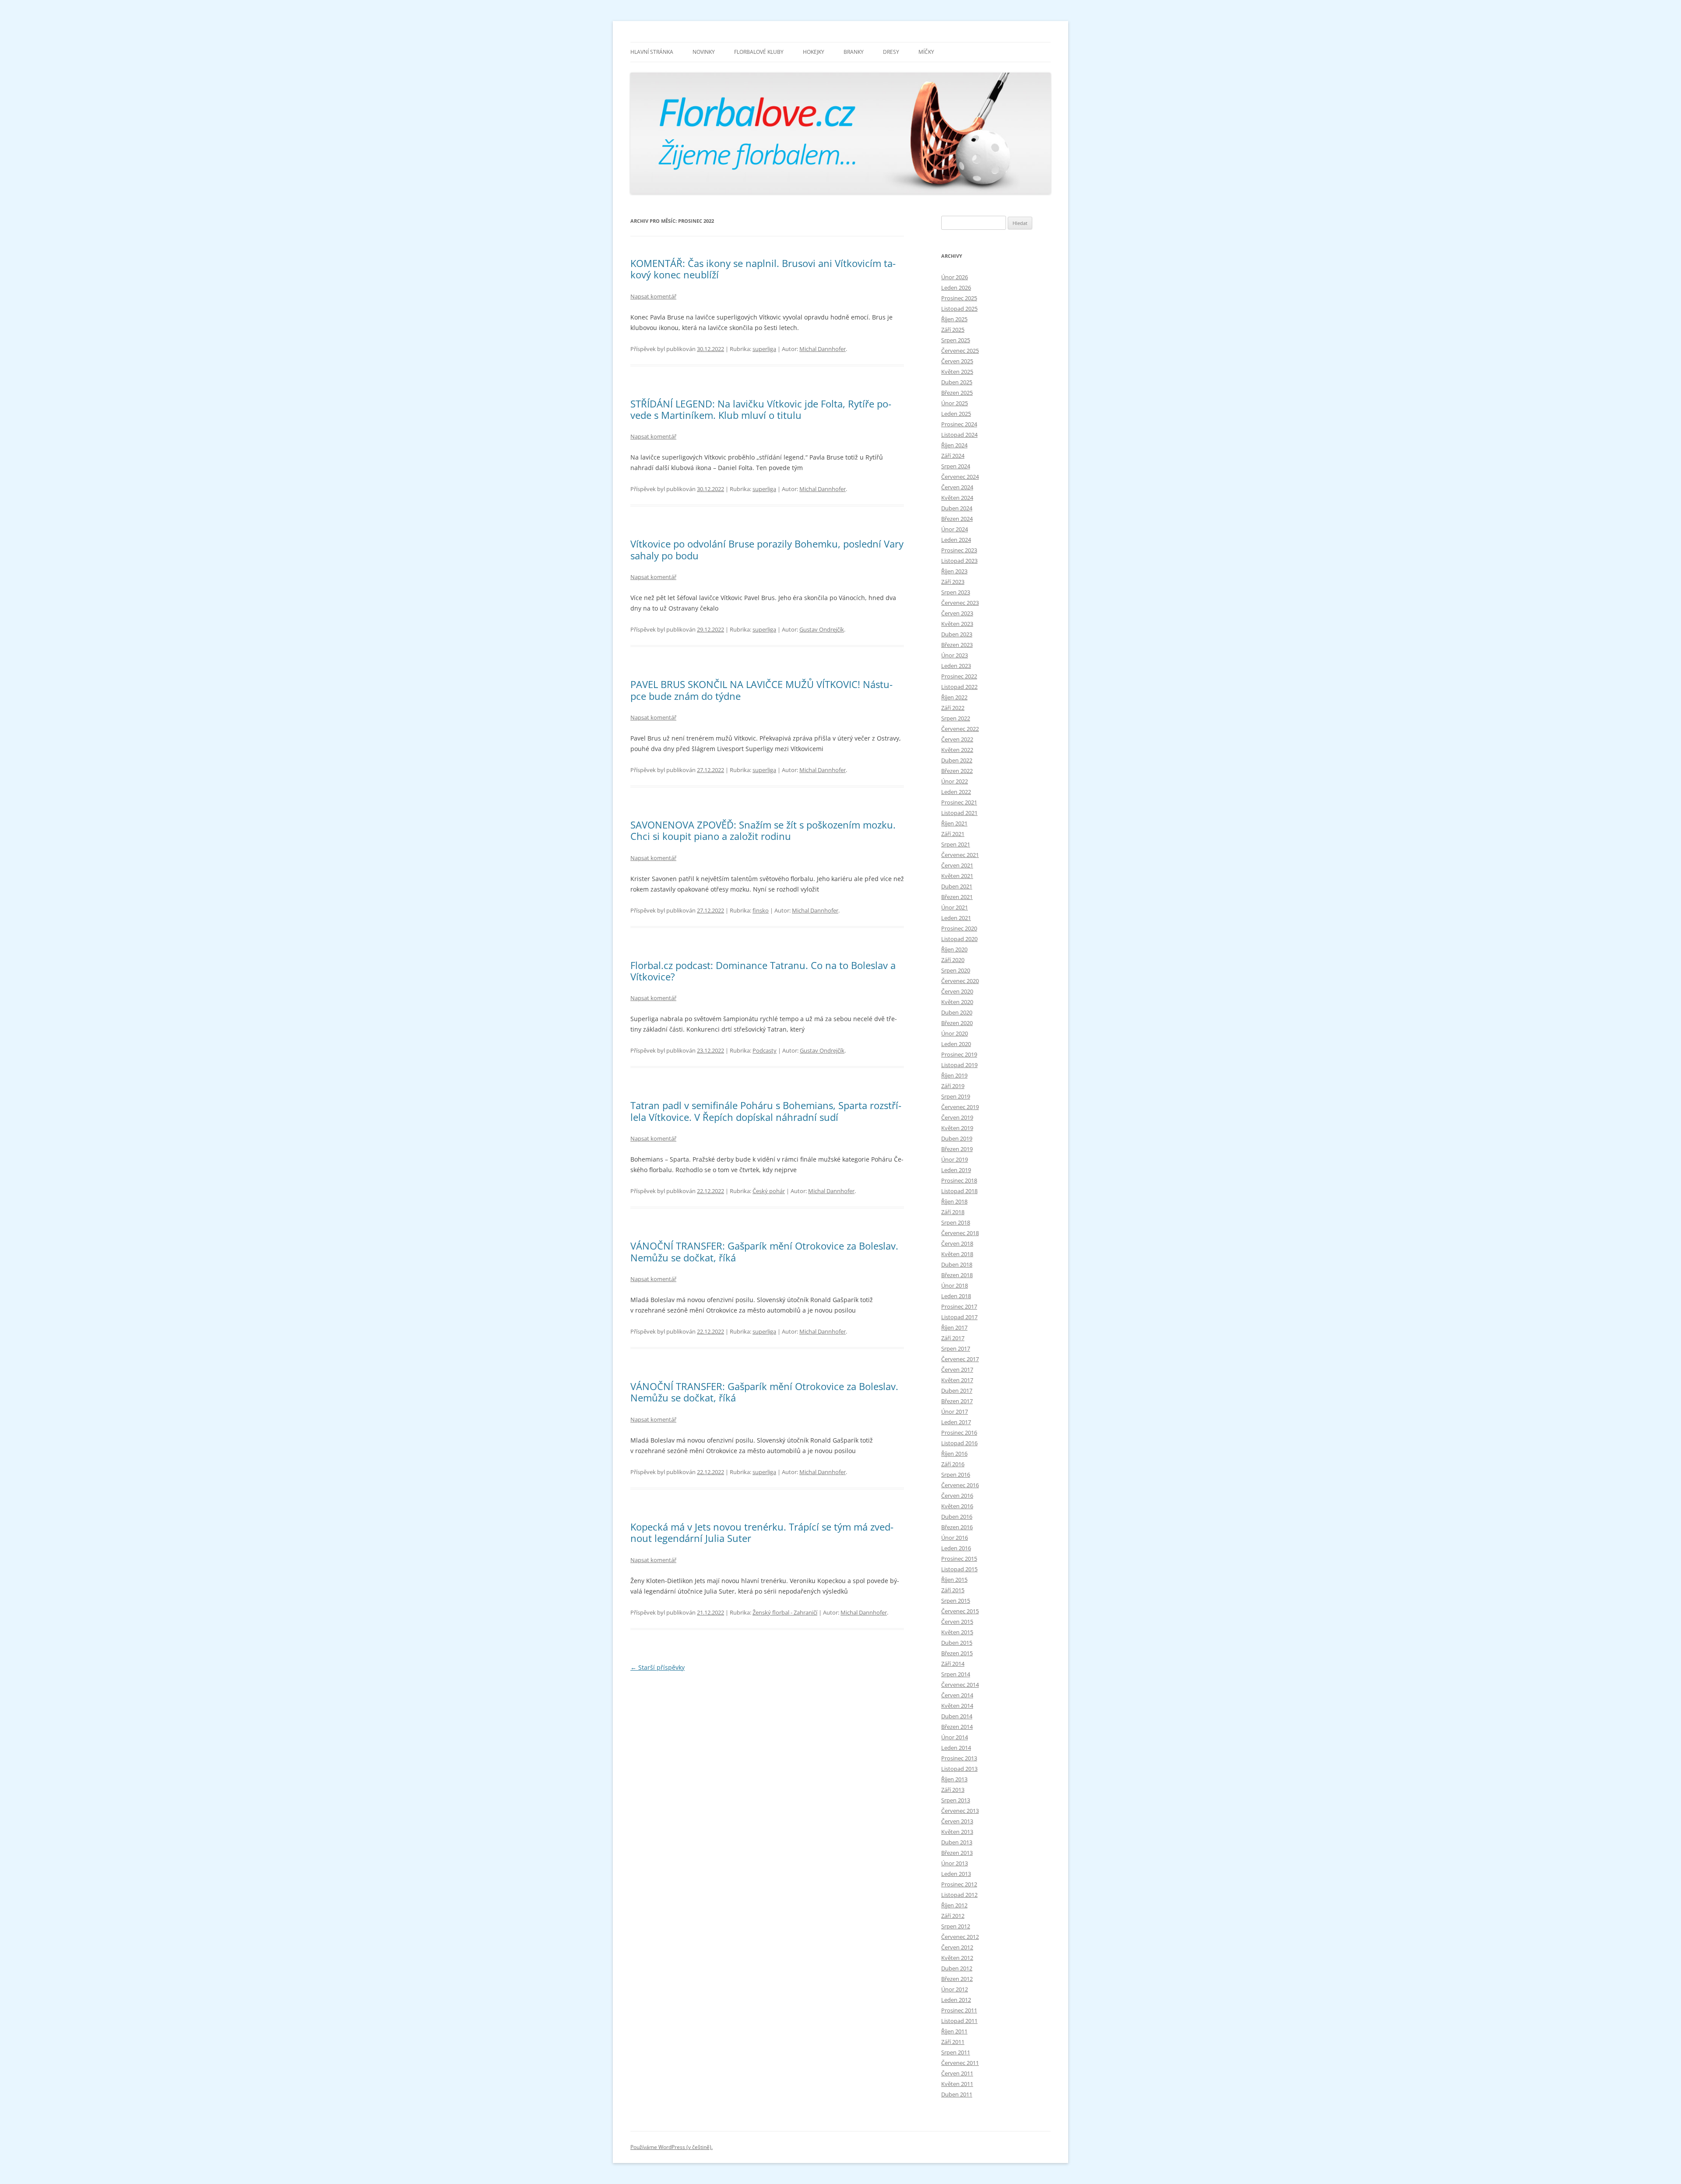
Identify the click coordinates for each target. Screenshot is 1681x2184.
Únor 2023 (955, 655)
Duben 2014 (957, 1716)
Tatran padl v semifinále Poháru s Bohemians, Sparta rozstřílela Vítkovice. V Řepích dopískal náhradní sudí (766, 1111)
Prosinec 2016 (959, 1433)
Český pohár (769, 1191)
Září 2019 (953, 1086)
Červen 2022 (957, 739)
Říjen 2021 (954, 823)
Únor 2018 (955, 1285)
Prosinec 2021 (959, 802)
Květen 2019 (957, 1128)
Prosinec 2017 (959, 1306)
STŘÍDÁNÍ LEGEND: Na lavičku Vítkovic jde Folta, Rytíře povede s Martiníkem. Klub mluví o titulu (761, 409)
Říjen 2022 (954, 697)
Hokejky (814, 52)
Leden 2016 (956, 1548)
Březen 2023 (957, 645)
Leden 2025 (956, 414)
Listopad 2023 (959, 561)
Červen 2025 (957, 361)
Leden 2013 (956, 1874)
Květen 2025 (957, 372)
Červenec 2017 (960, 1359)
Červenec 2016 (960, 1485)
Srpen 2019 (956, 1096)
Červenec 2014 (960, 1685)
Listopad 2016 (959, 1443)
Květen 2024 (957, 498)
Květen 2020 (957, 1002)
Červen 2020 (957, 991)
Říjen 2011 (954, 2031)
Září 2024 (953, 456)
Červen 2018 (957, 1243)
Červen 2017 (957, 1369)
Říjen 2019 (954, 1075)
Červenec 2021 (960, 855)
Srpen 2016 (956, 1475)
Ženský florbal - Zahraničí (785, 1612)
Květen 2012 (957, 1958)
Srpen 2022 (956, 718)
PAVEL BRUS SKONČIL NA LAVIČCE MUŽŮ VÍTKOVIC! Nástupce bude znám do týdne (761, 690)
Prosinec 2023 (959, 550)
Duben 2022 (957, 760)
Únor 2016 (955, 1538)
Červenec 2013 (960, 1811)
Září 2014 (953, 1664)
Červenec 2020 (960, 981)
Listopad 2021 (959, 813)
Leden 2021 (956, 918)
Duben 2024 (957, 508)
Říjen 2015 (954, 1580)
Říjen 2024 (954, 445)
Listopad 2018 (959, 1191)
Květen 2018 (957, 1254)
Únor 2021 (955, 907)
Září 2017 (953, 1338)
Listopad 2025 (959, 309)
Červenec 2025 (960, 351)
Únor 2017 (955, 1412)
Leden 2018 (956, 1296)
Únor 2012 (955, 1989)
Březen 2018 (957, 1275)
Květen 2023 (957, 624)
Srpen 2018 (956, 1222)
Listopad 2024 (959, 435)
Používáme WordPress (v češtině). (672, 2147)
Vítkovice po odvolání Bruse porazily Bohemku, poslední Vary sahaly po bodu (767, 549)
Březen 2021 (957, 897)
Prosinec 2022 (959, 676)
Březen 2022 (957, 771)
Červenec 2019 (960, 1107)
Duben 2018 (957, 1264)
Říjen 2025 (954, 319)
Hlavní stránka (652, 52)
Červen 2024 (957, 487)
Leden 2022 (956, 792)
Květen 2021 (957, 876)
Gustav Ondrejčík (822, 629)
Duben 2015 (957, 1643)
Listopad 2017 (959, 1317)
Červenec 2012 (960, 1937)
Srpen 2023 (956, 592)
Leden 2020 (956, 1044)
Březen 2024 (957, 519)
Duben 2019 (957, 1138)
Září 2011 (953, 2042)
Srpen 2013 (956, 1800)
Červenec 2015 (960, 1611)
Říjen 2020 (954, 949)
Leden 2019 (956, 1170)
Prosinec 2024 (959, 424)
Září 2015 (953, 1590)
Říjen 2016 (954, 1454)
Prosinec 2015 (959, 1559)
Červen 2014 (957, 1695)
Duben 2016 (957, 1517)
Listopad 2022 (959, 687)
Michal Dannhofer (823, 349)
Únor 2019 (955, 1159)
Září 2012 (953, 1916)
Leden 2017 (956, 1422)
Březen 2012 (957, 1979)
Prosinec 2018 (959, 1180)
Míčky (926, 52)
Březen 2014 (957, 1727)
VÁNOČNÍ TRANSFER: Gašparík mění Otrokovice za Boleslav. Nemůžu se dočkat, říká (764, 1251)
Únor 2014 (955, 1737)
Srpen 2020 (956, 970)
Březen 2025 (957, 393)
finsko (761, 910)
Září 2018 (953, 1212)
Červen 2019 (957, 1117)
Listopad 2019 (959, 1065)
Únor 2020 (955, 1033)
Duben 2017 (957, 1390)
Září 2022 (953, 708)
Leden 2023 (956, 666)
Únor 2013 (955, 1863)
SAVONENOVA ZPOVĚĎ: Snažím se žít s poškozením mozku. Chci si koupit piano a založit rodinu (763, 830)
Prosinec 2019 (959, 1054)
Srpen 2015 (956, 1601)
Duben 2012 (957, 1968)
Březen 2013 (957, 1853)
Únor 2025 (955, 403)
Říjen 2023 (954, 571)
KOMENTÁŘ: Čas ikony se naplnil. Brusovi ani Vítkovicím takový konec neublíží (763, 269)
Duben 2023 (957, 634)
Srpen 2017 (956, 1348)
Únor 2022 (955, 781)
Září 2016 (953, 1464)
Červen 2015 (957, 1622)
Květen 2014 (957, 1706)
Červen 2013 (957, 1821)
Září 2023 (953, 582)
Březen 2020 (957, 1023)
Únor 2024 (955, 529)
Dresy (891, 52)
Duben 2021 (957, 886)
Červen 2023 (957, 613)
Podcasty (765, 1050)
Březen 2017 (957, 1401)
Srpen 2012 (956, 1926)
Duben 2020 (957, 1012)
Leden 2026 (956, 288)
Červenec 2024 (960, 477)
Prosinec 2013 (959, 1758)
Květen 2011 (957, 2084)
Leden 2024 (956, 540)
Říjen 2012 (954, 1905)
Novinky (704, 52)
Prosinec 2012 (959, 1884)
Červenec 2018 (960, 1233)
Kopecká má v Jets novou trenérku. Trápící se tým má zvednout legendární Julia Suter (762, 1532)
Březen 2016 (957, 1527)
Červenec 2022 (960, 729)
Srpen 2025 (956, 340)
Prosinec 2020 (959, 928)
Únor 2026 (955, 277)
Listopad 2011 (959, 2021)
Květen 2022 (957, 750)
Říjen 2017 (954, 1327)
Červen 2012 (957, 1947)
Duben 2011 (957, 2094)
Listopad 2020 (959, 939)
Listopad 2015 (959, 1569)
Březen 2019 (957, 1149)
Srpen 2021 (956, 844)
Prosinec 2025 (959, 298)
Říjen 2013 (954, 1779)
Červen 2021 (957, 865)
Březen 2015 (957, 1653)
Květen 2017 (957, 1380)
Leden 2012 (956, 2000)
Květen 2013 (957, 1832)
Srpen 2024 (956, 466)
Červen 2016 (957, 1496)
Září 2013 (953, 1790)
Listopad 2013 (959, 1769)
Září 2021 (953, 834)
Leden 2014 (956, 1748)
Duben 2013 (957, 1842)
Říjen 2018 (954, 1201)
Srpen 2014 (956, 1674)
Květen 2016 (957, 1506)
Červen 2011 (957, 2073)
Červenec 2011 (960, 2063)
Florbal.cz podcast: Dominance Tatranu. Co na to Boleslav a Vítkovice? (763, 971)
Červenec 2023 (960, 603)
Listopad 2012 (959, 1895)
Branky (854, 52)
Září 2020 (953, 960)
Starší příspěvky (658, 1667)
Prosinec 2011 (959, 2010)
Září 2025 (953, 330)
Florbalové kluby (759, 52)
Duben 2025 (957, 382)
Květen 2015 (957, 1632)
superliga (764, 349)
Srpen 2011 (956, 2052)
